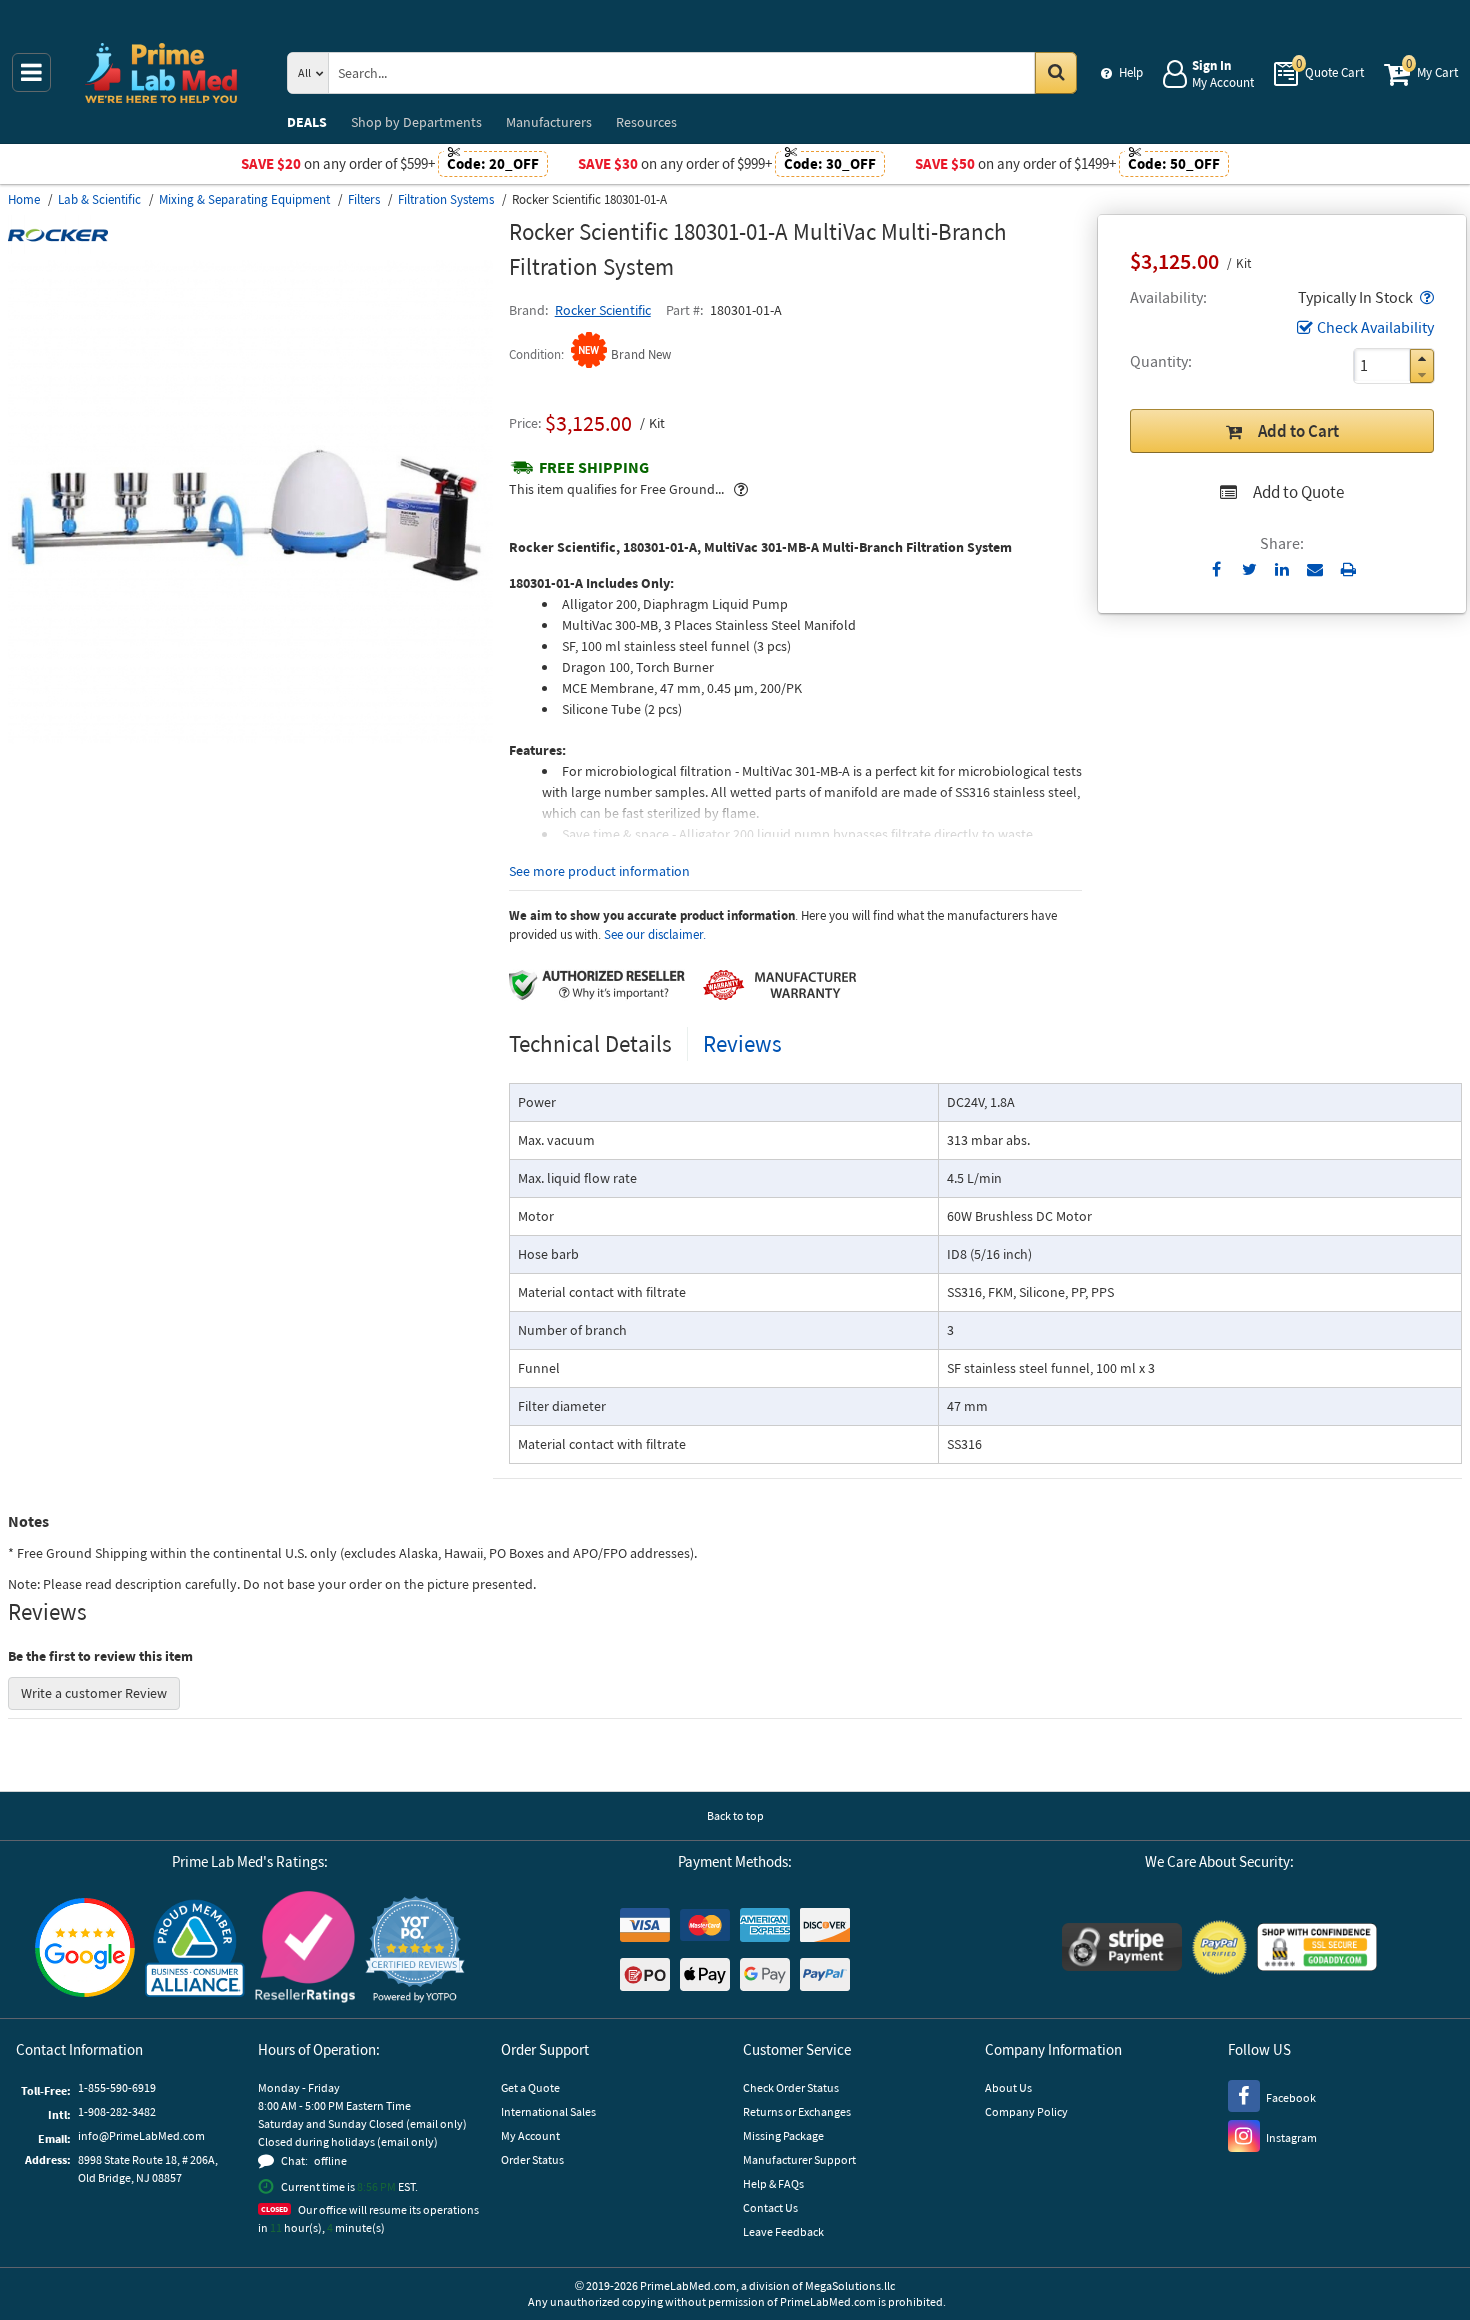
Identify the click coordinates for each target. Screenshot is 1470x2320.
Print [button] (1348, 569)
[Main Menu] (31, 72)
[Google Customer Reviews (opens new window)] (85, 1950)
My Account (530, 2135)
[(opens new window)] (250, 739)
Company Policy (1026, 2111)
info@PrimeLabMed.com (141, 2135)
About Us (1008, 2087)
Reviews (742, 1043)
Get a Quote (530, 2087)
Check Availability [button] (1375, 327)
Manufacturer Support (799, 2159)
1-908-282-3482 (117, 2111)
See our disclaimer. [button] (655, 934)
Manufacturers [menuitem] (549, 122)
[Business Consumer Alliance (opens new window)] (195, 1949)
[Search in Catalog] (1056, 73)
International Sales (548, 2111)
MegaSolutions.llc (850, 2285)
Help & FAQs (773, 2183)
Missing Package (783, 2135)
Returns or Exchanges (797, 2111)
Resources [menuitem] (646, 122)
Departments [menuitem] (416, 122)
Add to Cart (1298, 431)
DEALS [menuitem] (307, 122)
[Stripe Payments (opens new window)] (1122, 1949)
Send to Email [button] (1315, 570)
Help (1131, 72)
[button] (1425, 297)
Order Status (532, 2159)
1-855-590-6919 (117, 2087)
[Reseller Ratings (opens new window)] (305, 1949)
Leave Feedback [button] (783, 2231)
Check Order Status (791, 2087)
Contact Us (770, 2207)
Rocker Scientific (603, 310)
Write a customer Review (94, 1693)
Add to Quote (1298, 492)
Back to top (735, 1815)
